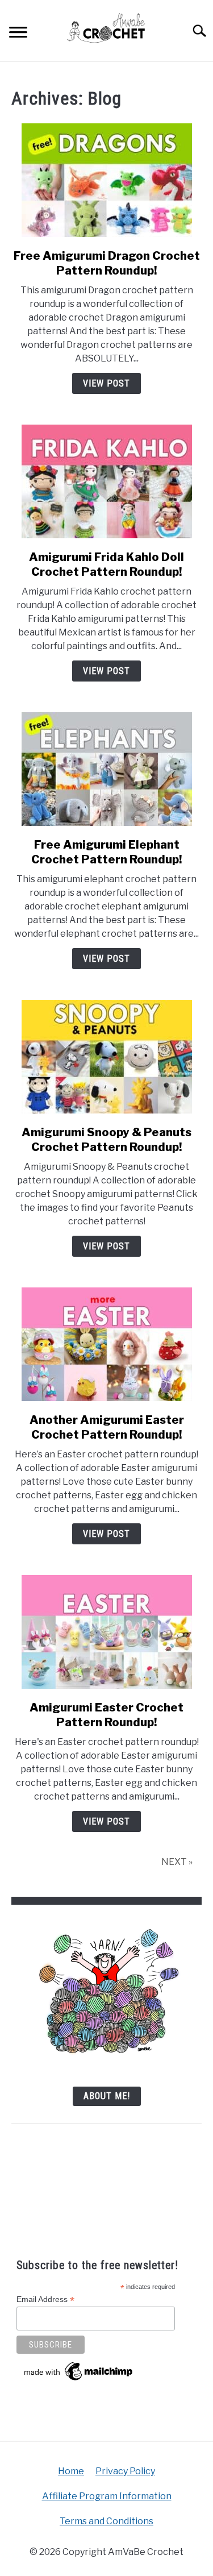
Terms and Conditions (106, 2521)
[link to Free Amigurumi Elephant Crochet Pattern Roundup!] (106, 769)
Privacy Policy (125, 2471)
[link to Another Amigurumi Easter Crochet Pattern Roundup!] (106, 1344)
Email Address (45, 2299)
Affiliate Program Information (107, 2496)
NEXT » (177, 1862)
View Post (106, 383)
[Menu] (18, 34)
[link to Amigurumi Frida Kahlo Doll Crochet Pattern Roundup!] (106, 481)
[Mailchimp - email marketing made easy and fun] (79, 2380)
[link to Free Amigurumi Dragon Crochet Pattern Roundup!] (106, 180)
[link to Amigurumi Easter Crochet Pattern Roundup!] (106, 1632)
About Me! (107, 2096)
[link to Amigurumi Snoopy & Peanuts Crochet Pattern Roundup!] (106, 1057)
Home (71, 2471)
